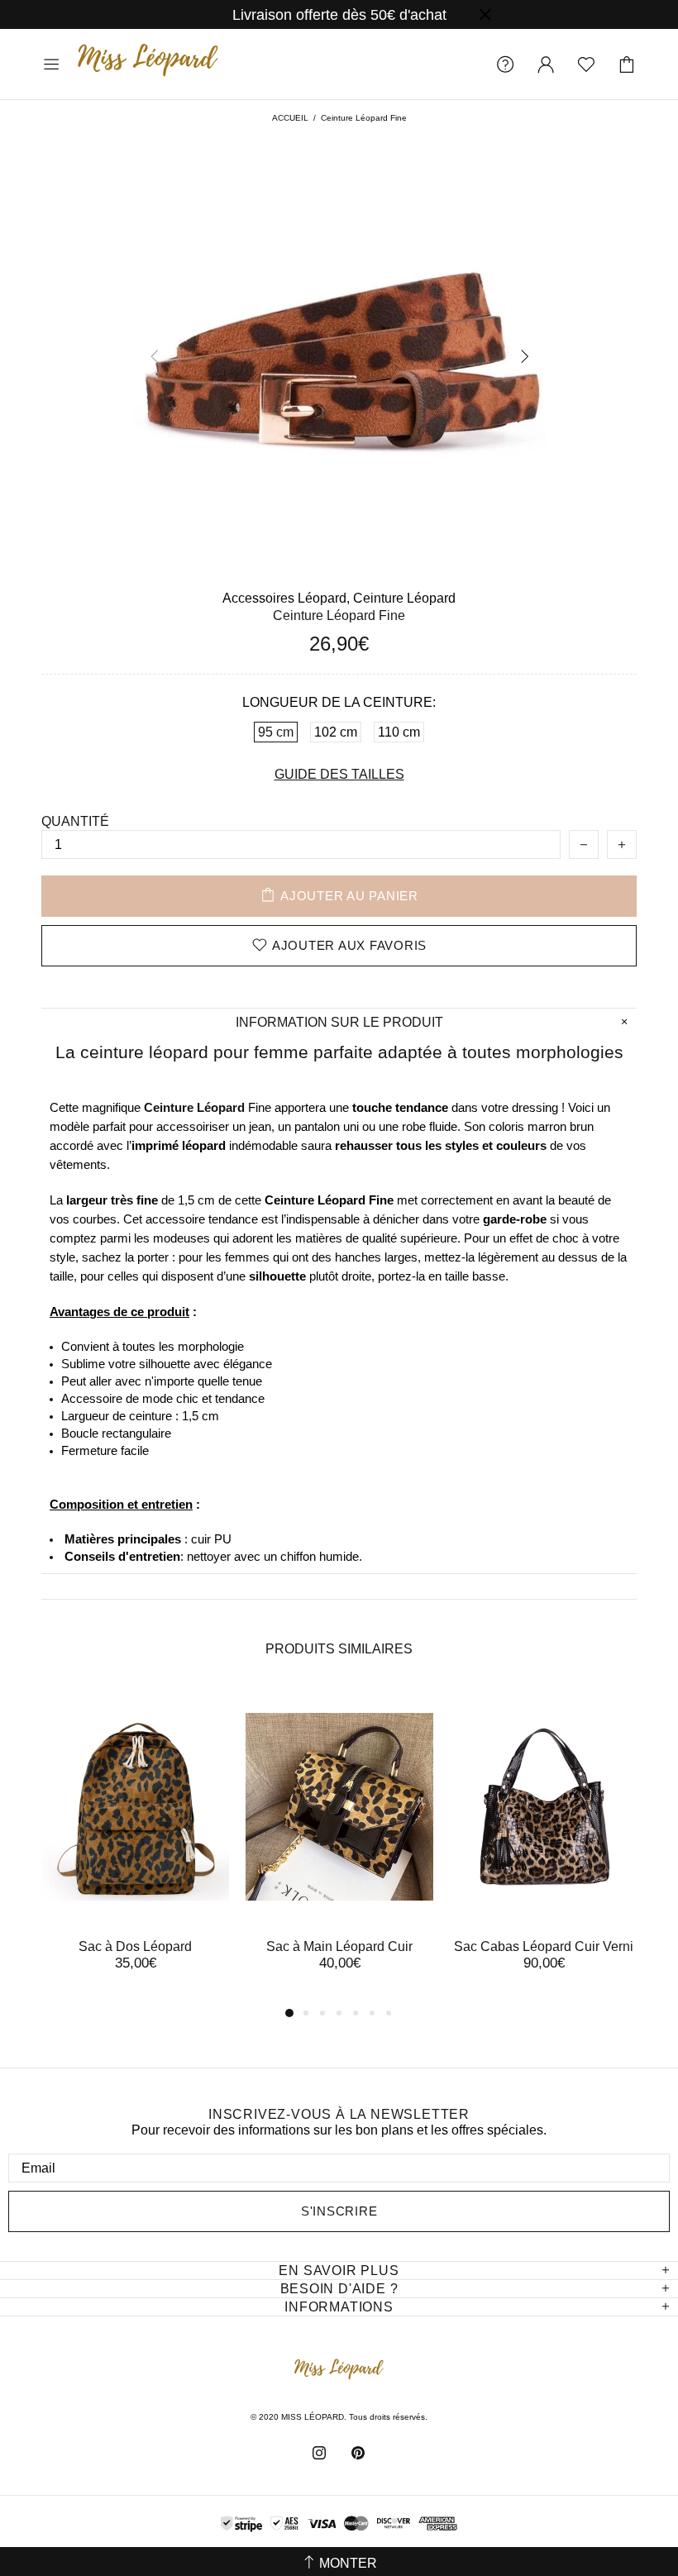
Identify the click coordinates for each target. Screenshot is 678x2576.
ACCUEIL (290, 118)
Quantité (75, 821)
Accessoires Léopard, (286, 598)
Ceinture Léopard (404, 598)
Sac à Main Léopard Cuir (339, 1946)
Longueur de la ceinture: (339, 702)
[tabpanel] (135, 1845)
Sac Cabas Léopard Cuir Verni (544, 1946)
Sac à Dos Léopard (135, 1946)
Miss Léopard (148, 64)
